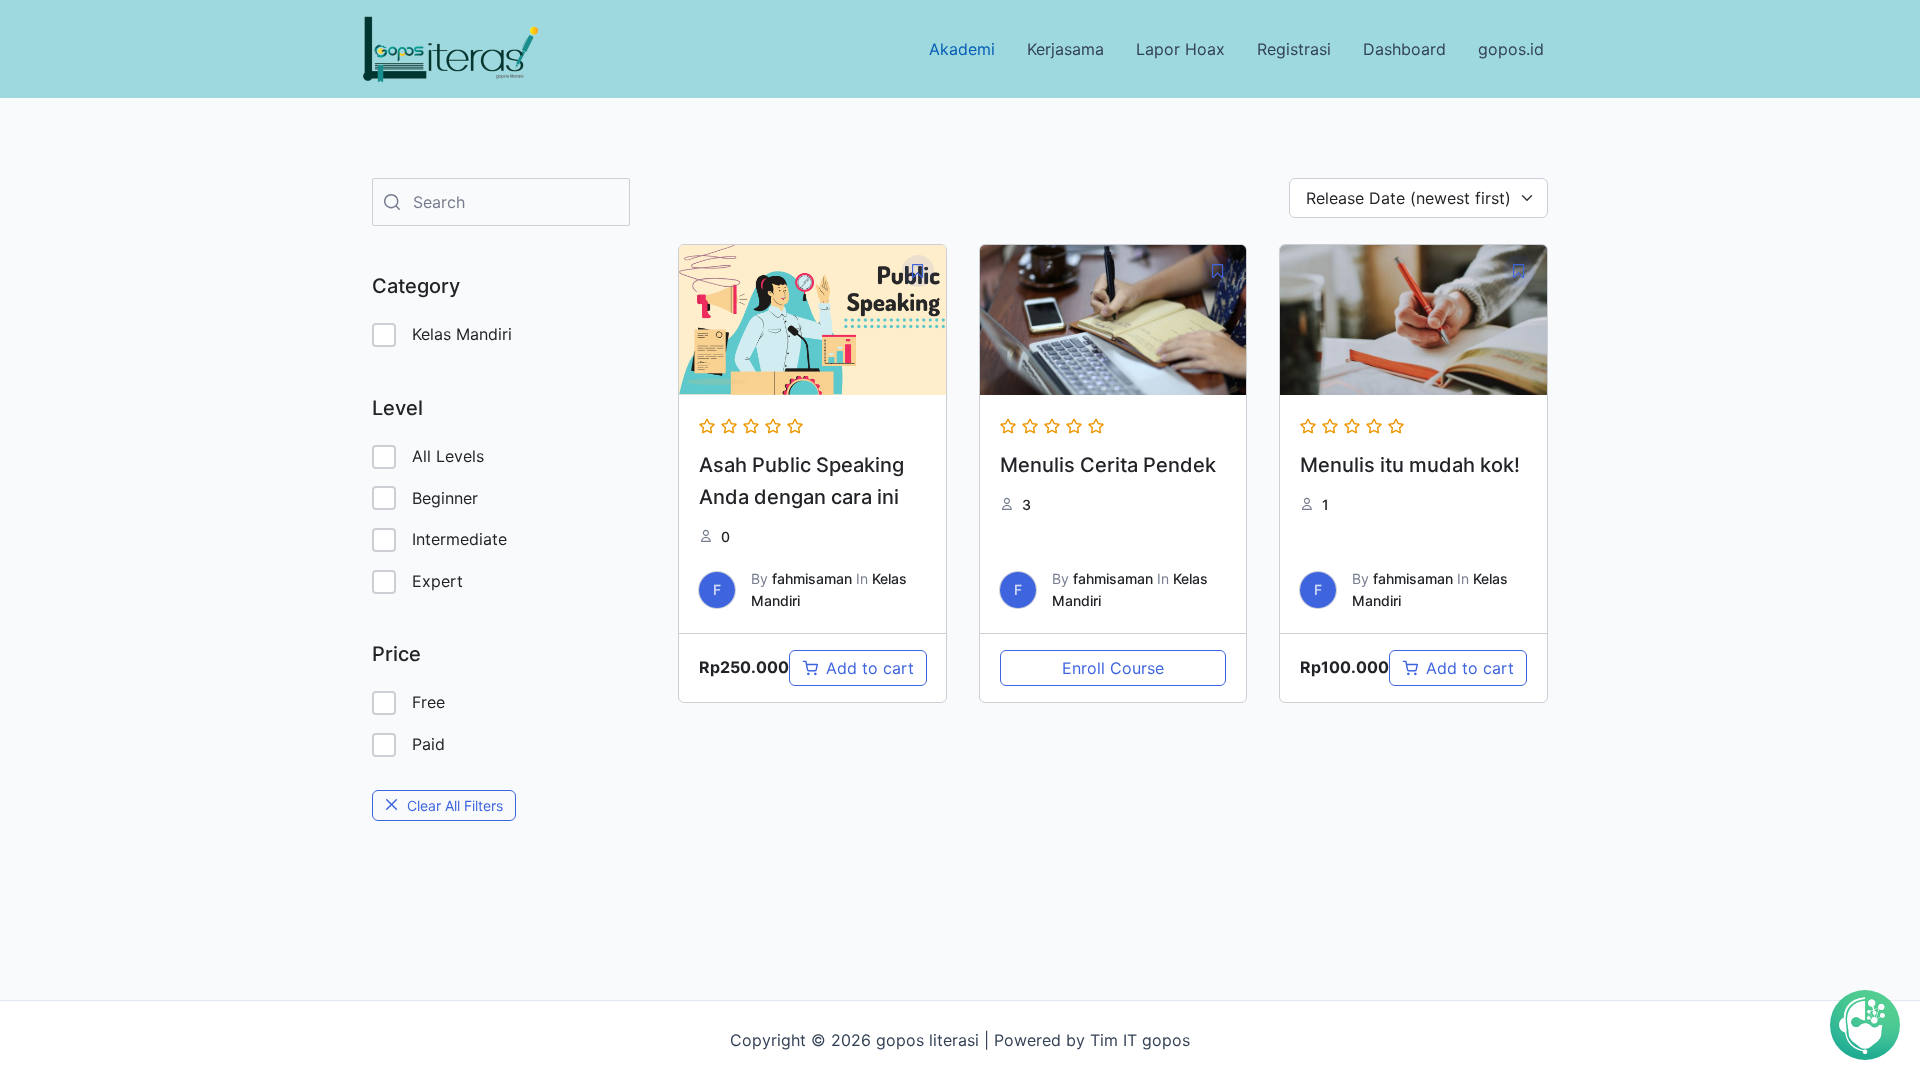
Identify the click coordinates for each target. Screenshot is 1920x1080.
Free (428, 702)
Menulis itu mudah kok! (1410, 465)
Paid (428, 744)
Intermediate (459, 539)
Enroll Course (1113, 668)
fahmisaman (812, 578)
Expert (437, 581)
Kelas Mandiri (462, 334)
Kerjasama (1065, 49)
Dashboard (1404, 49)
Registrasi (1294, 49)
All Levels (448, 456)
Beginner (445, 498)
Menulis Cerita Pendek (1108, 465)
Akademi (962, 49)
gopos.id (1511, 49)
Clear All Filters (455, 805)
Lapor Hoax (1180, 49)
